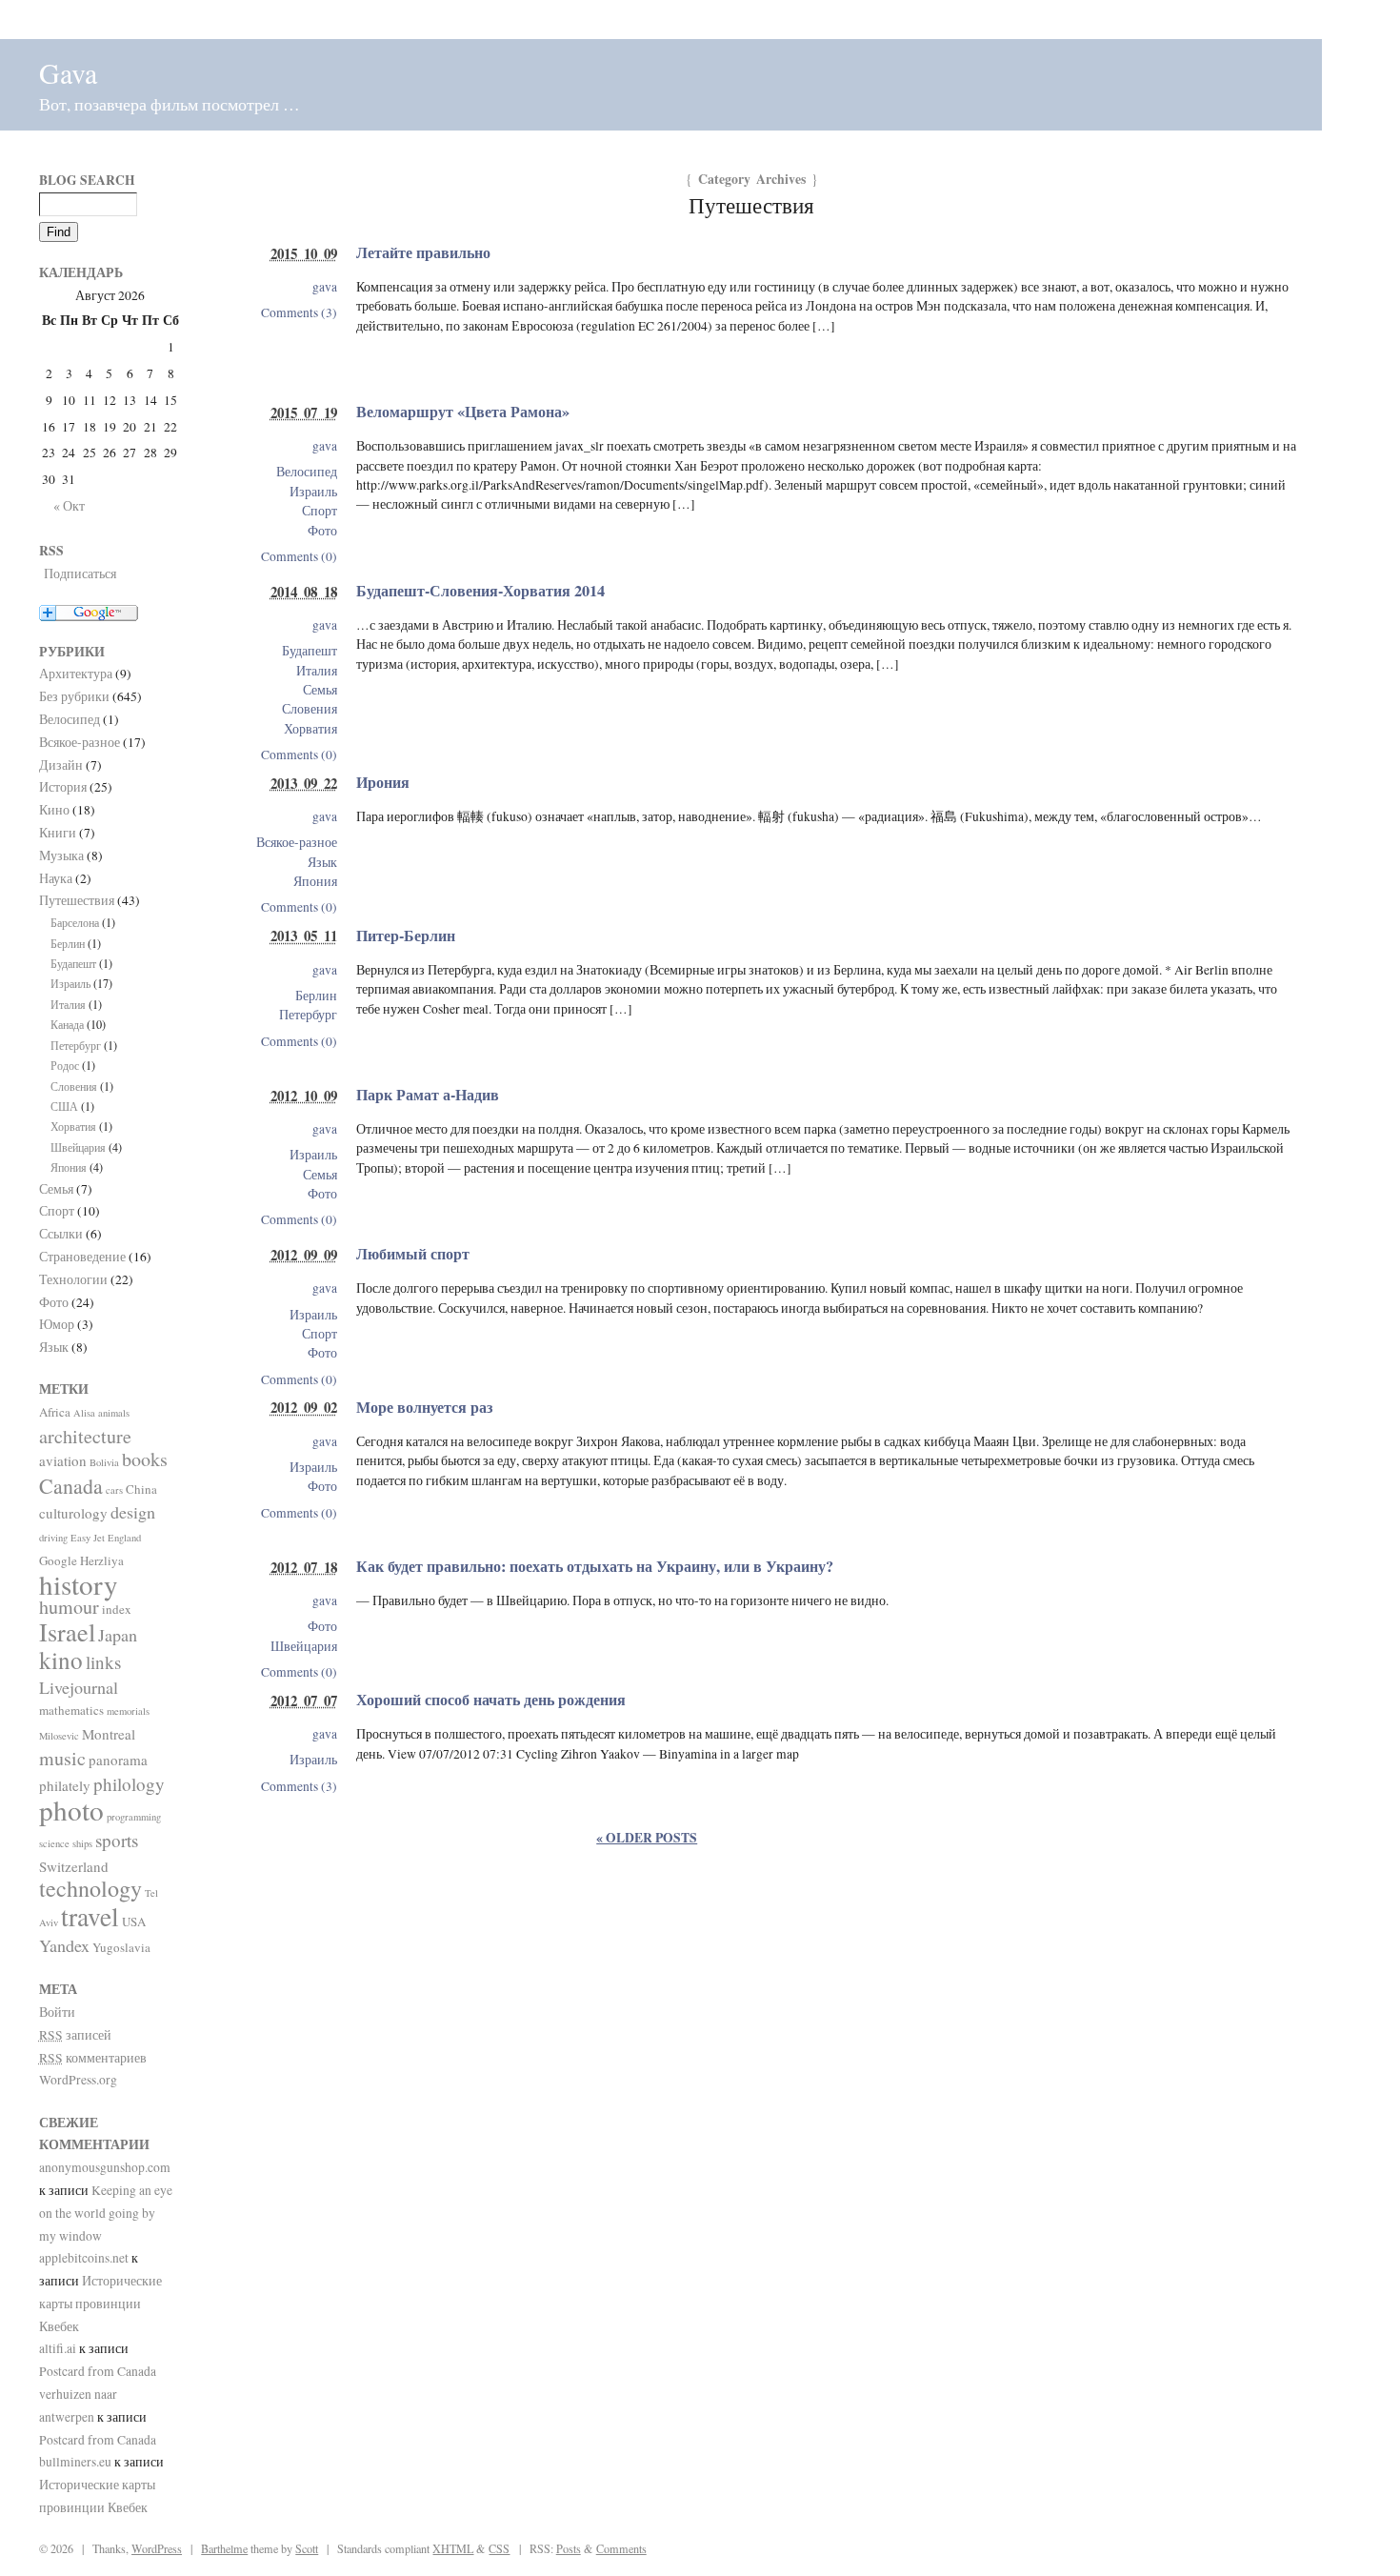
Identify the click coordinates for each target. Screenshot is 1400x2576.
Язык (322, 862)
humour (69, 1607)
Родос (65, 1065)
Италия (317, 671)
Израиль (313, 492)
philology (129, 1784)
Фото (322, 531)
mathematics (71, 1710)
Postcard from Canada (98, 2371)
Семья (320, 690)
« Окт (69, 506)
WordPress (157, 2548)
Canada (71, 1486)
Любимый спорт (413, 1254)
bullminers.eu (75, 2462)
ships (82, 1843)
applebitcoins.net (84, 2258)
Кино (54, 810)
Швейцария (304, 1646)
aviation (63, 1460)
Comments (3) (299, 312)
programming (134, 1817)
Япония (315, 881)
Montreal (109, 1734)
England (124, 1538)
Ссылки (61, 1234)
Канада (67, 1024)
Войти (57, 2012)
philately (65, 1785)
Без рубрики (74, 696)
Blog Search (87, 180)
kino (61, 1660)
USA (134, 1922)
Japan (118, 1635)
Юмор (57, 1324)
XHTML (453, 2548)
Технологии (73, 1279)
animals (114, 1413)
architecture (85, 1436)
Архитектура (76, 674)
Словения (310, 709)
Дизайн (61, 765)
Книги (58, 833)
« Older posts (647, 1838)
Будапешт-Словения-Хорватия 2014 (480, 591)
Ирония (383, 782)
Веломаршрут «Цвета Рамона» (463, 412)
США (64, 1106)
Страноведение (82, 1257)
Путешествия (77, 900)
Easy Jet (88, 1538)
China (141, 1489)
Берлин (316, 996)
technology (90, 1888)
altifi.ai (58, 2348)
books (145, 1459)
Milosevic (59, 1736)
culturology (73, 1513)
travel (90, 1916)
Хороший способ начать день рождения (491, 1700)
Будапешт (310, 651)
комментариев (93, 2058)
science (54, 1843)
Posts (569, 2548)
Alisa (84, 1413)
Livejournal (79, 1687)
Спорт (320, 511)
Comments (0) (299, 556)
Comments (621, 2548)
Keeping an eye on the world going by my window (106, 2213)
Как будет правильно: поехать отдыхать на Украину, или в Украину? (595, 1566)
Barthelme (224, 2548)
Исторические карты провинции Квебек (100, 2304)
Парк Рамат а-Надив (428, 1095)
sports (117, 1840)
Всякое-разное (297, 842)
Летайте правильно (423, 252)
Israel (67, 1631)
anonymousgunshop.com (105, 2167)
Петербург (308, 1015)
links (103, 1662)
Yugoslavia (121, 1947)
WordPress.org (78, 2080)
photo (71, 1810)
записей (75, 2035)
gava (325, 287)
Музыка (61, 855)
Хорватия (310, 729)
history (79, 1584)
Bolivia (104, 1462)
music (62, 1758)
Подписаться (80, 574)
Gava (68, 72)
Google (58, 1560)
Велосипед (307, 472)
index (117, 1609)
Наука (56, 878)
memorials (128, 1711)
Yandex (64, 1945)
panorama (118, 1760)
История (63, 787)
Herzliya (102, 1560)
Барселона (75, 922)
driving (53, 1538)
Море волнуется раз (424, 1407)
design (133, 1512)
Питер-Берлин (406, 936)
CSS (499, 2548)
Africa (55, 1412)
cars (114, 1490)
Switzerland (74, 1866)
